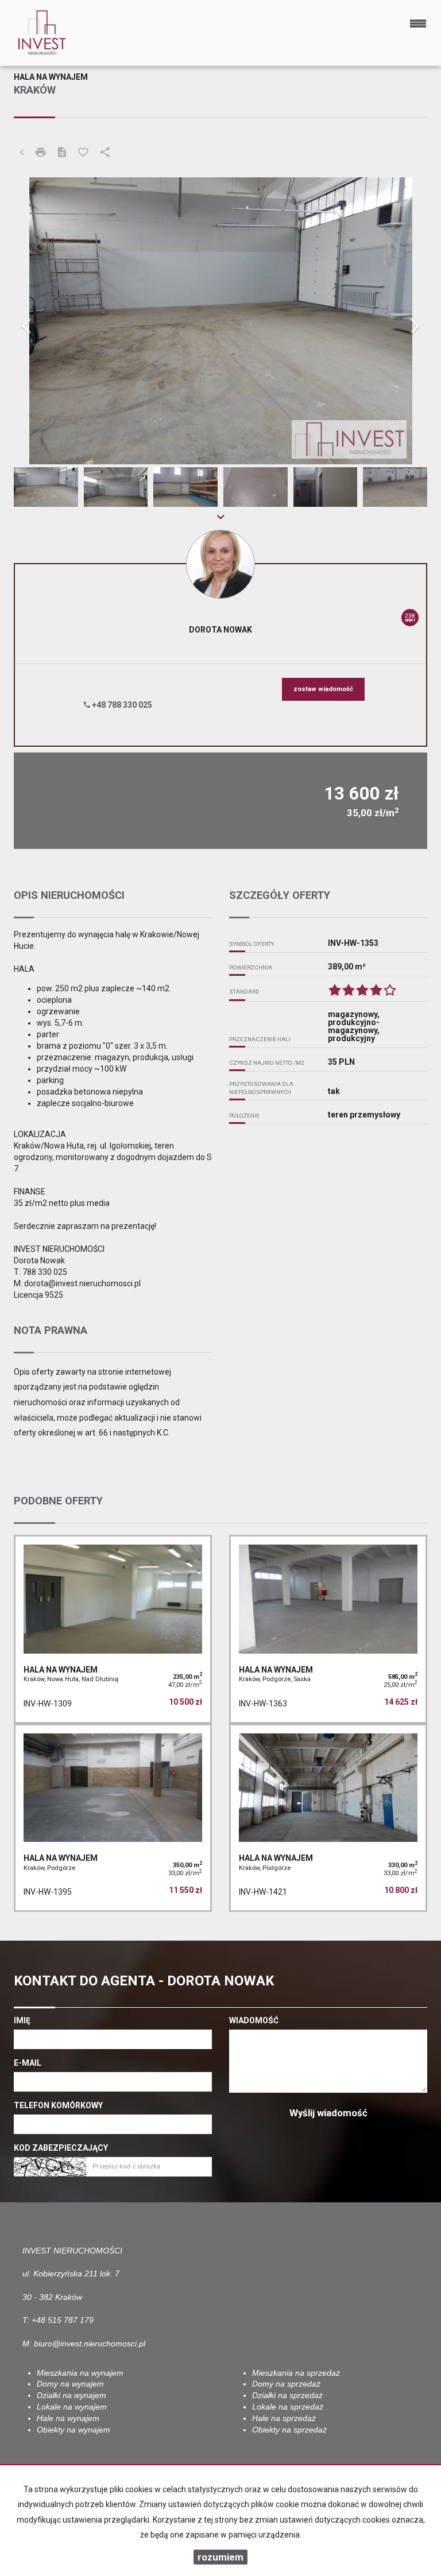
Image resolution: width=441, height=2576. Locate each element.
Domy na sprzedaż (286, 2384)
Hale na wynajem (68, 2418)
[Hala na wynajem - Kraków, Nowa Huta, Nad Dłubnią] (113, 1629)
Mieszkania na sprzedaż (296, 2373)
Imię (22, 2020)
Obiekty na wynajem (73, 2430)
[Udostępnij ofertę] (105, 153)
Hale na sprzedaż (284, 2418)
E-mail (28, 2063)
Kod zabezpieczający (61, 2148)
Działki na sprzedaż (287, 2395)
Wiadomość (254, 2020)
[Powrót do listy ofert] (22, 153)
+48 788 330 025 (121, 705)
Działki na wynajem (71, 2395)
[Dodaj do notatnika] (83, 153)
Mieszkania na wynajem (80, 2373)
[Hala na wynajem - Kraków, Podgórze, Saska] (328, 1629)
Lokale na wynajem (72, 2407)
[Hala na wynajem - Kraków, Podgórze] (113, 1818)
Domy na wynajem (70, 2384)
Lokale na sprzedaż (288, 2407)
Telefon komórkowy (58, 2105)
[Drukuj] (41, 153)
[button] (45, 321)
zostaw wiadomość (323, 689)
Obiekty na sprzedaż (289, 2430)
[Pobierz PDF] (62, 153)
